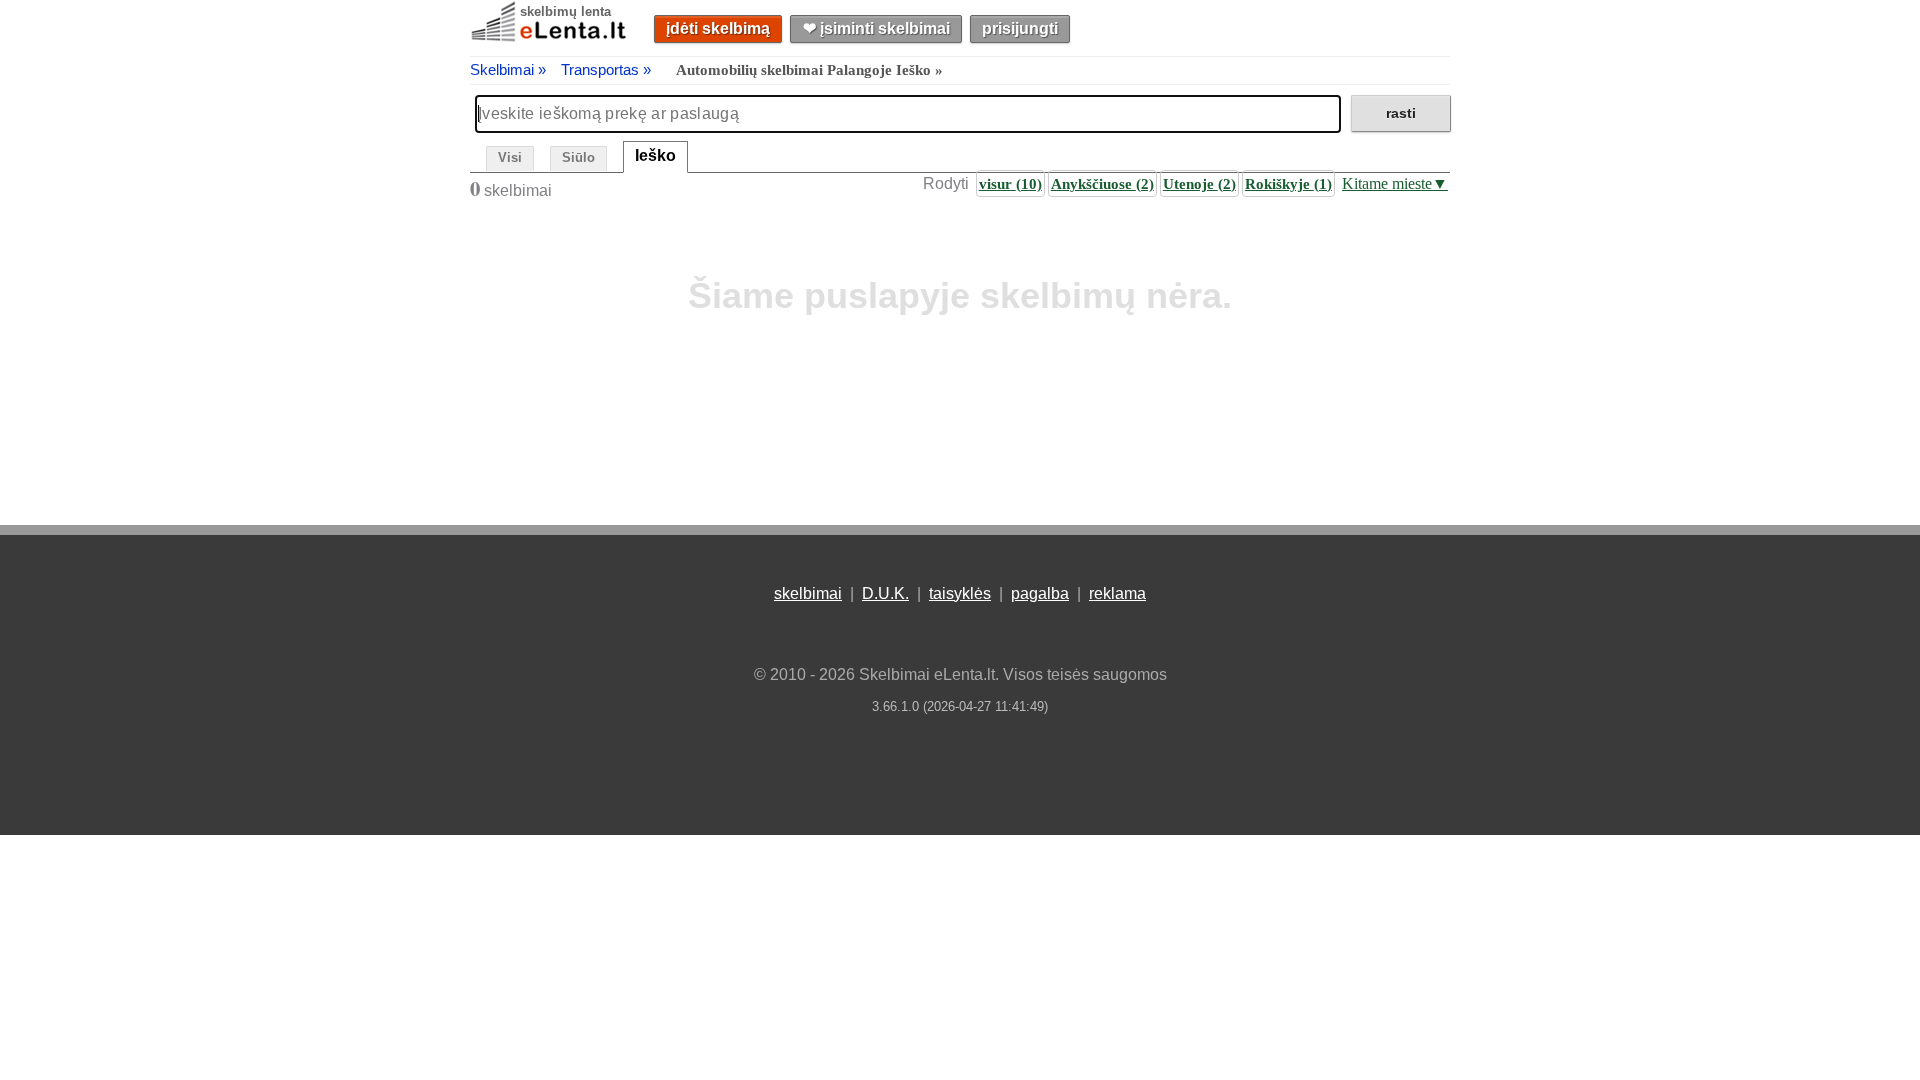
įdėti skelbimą (718, 28)
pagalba (1040, 593)
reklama (1117, 593)
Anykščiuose (1102, 183)
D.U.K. (885, 593)
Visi (510, 157)
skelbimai (808, 593)
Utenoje (1199, 183)
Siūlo (578, 157)
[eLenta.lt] (550, 37)
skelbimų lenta (565, 11)
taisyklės (960, 593)
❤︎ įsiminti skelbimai (876, 28)
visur (1010, 183)
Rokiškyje (1288, 183)
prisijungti (1020, 28)
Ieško (655, 155)
